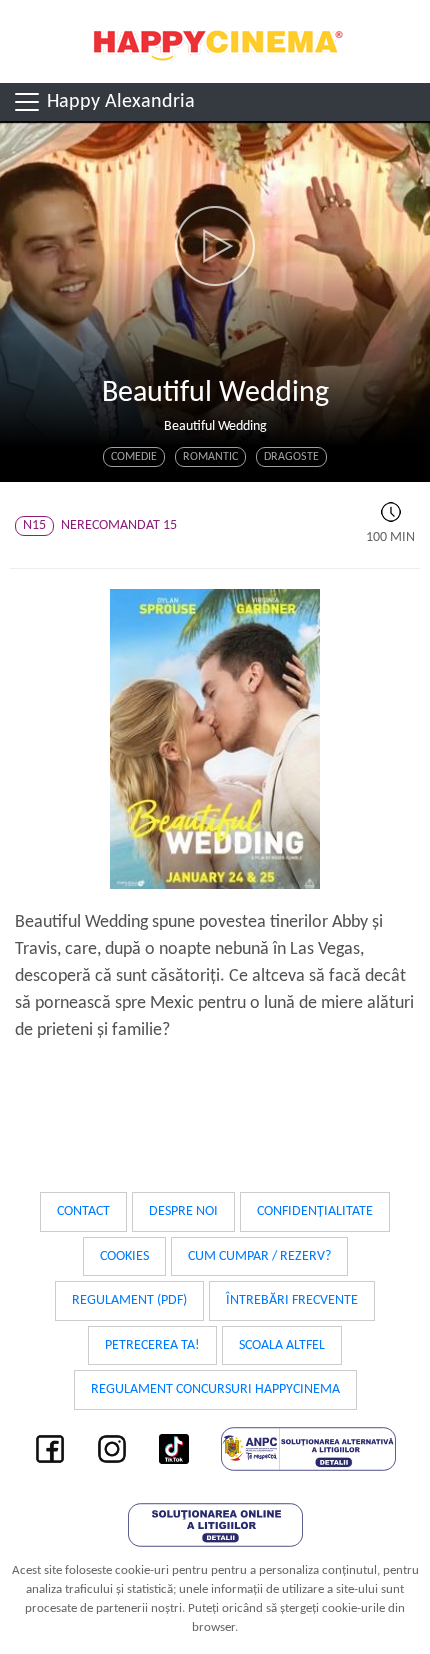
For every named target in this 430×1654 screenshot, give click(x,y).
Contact (83, 1211)
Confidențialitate (315, 1211)
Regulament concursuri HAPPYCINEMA (215, 1389)
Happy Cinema (215, 41)
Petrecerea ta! (152, 1345)
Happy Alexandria (118, 102)
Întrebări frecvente (292, 1300)
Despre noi (183, 1211)
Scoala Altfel (282, 1345)
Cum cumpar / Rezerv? (259, 1256)
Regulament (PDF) (129, 1300)
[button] (215, 246)
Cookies (124, 1256)
